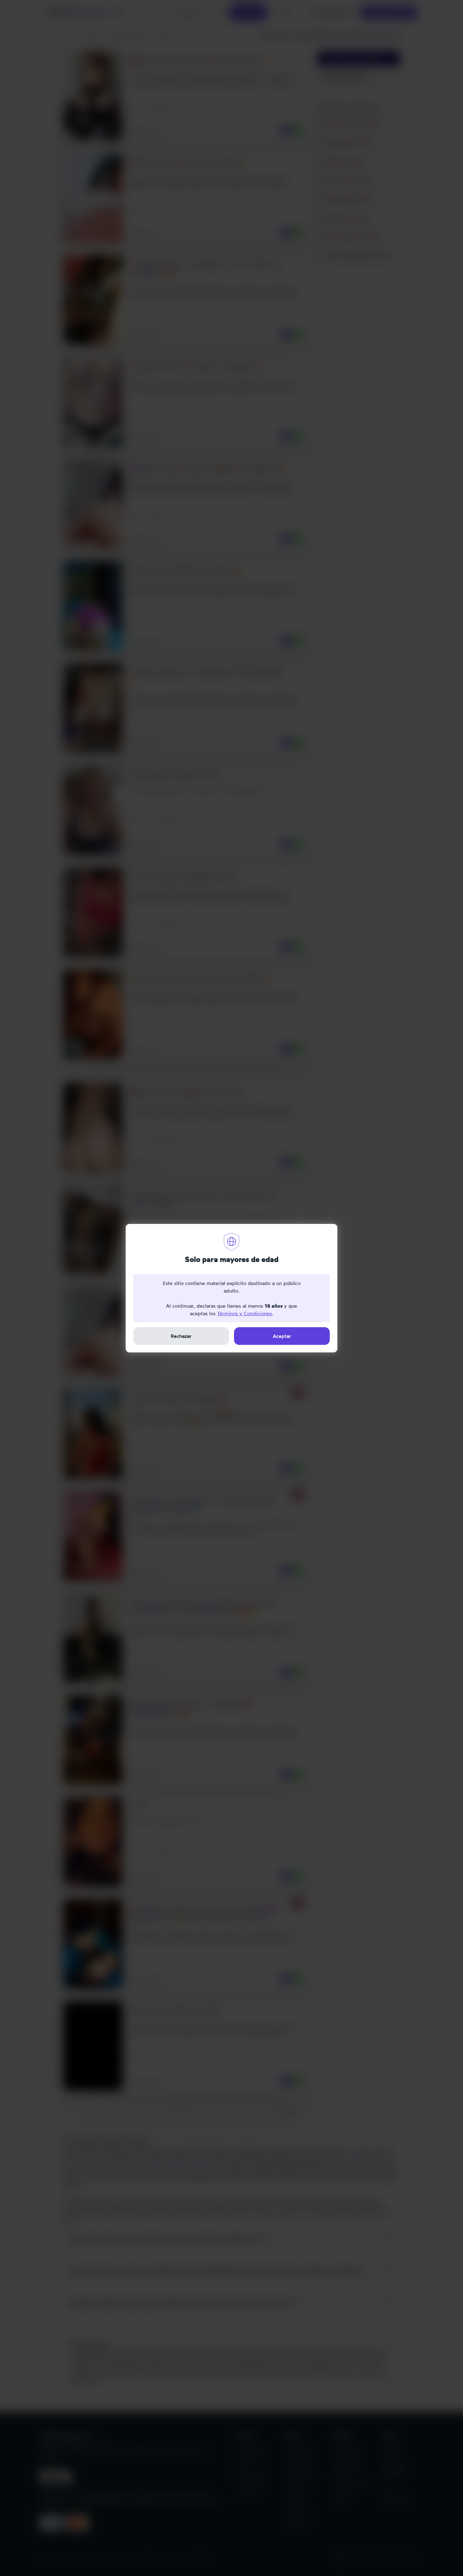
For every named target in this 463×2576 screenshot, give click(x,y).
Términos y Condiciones (244, 1313)
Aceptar (282, 1336)
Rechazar (181, 1336)
